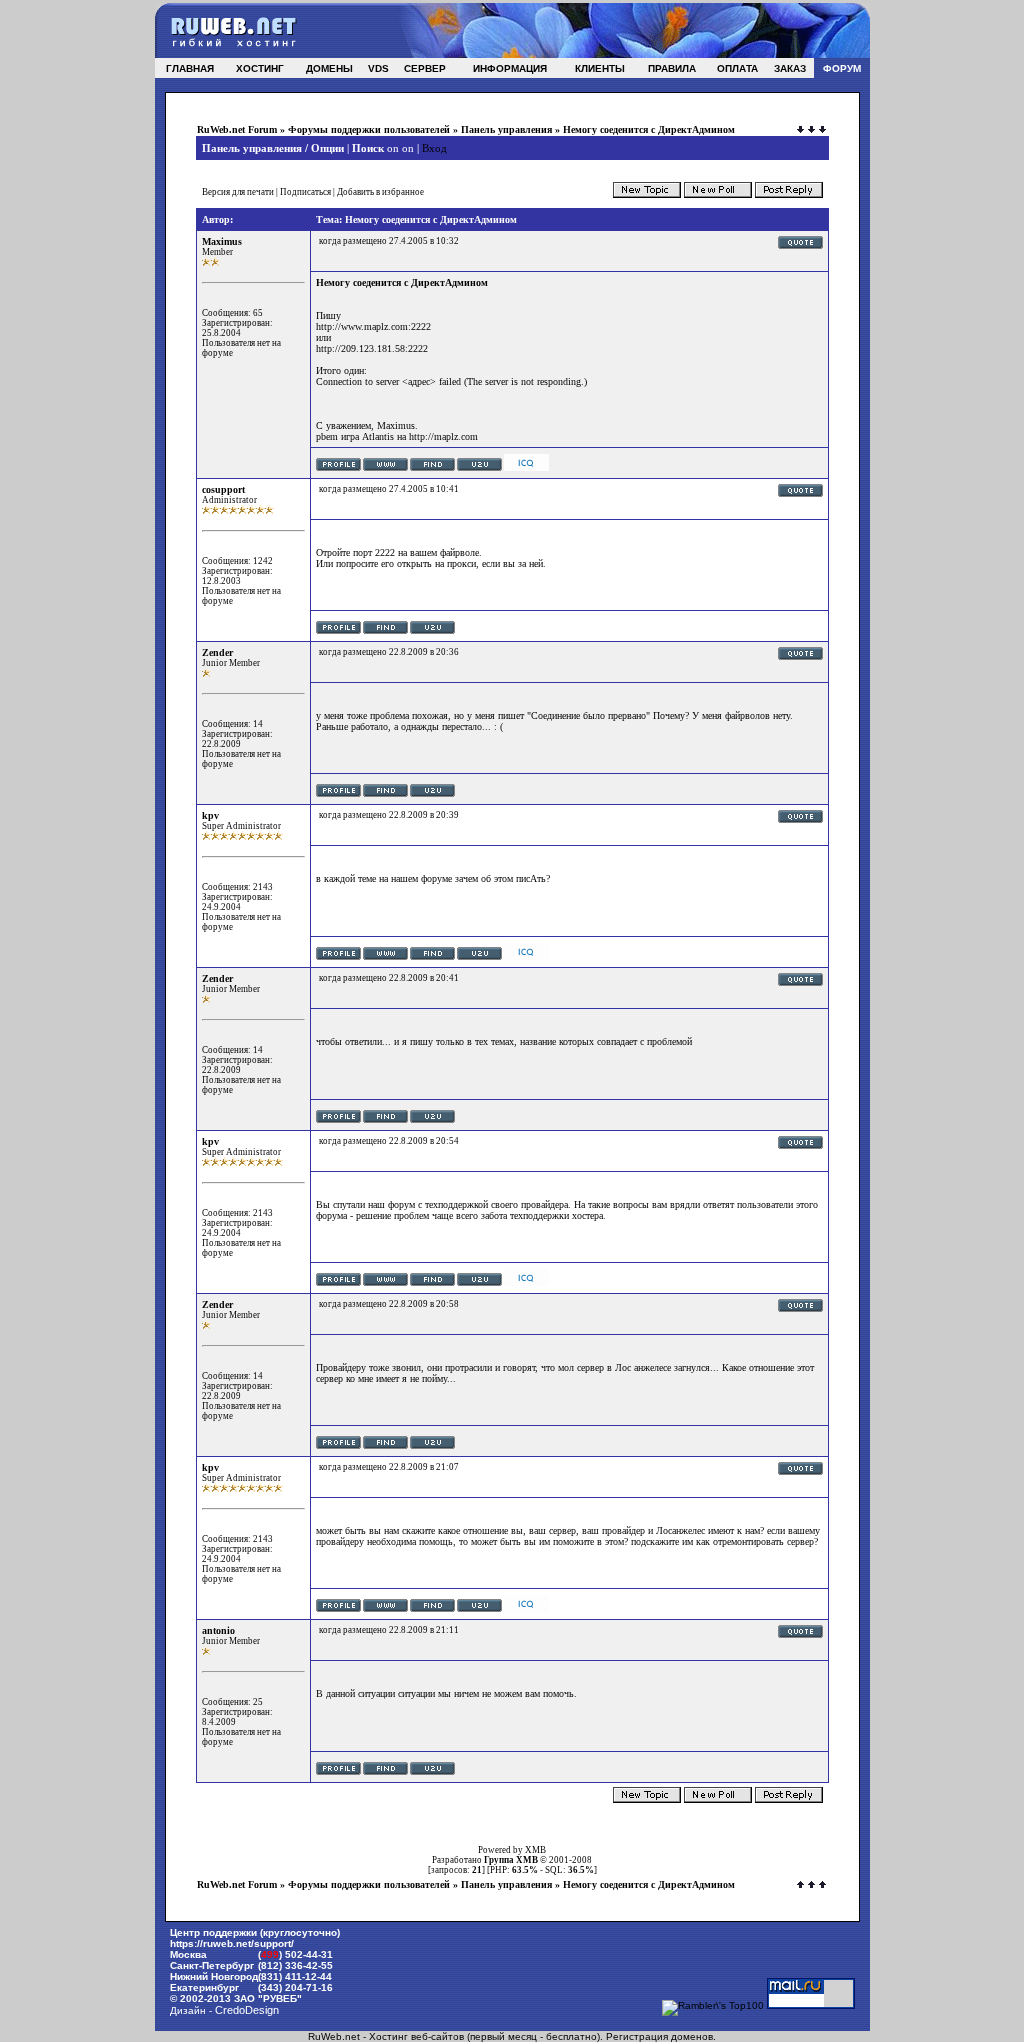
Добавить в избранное (380, 192)
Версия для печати (238, 192)
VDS (378, 68)
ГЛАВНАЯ (190, 68)
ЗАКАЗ (790, 68)
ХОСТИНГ (260, 68)
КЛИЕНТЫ (600, 68)
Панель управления (506, 129)
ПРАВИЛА (672, 68)
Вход (434, 148)
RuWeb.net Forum (237, 129)
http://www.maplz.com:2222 (373, 326)
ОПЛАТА (737, 68)
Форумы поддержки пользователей (369, 129)
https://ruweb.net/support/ (232, 1943)
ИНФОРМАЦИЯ (510, 68)
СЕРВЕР (425, 68)
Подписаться (305, 192)
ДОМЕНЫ (329, 68)
